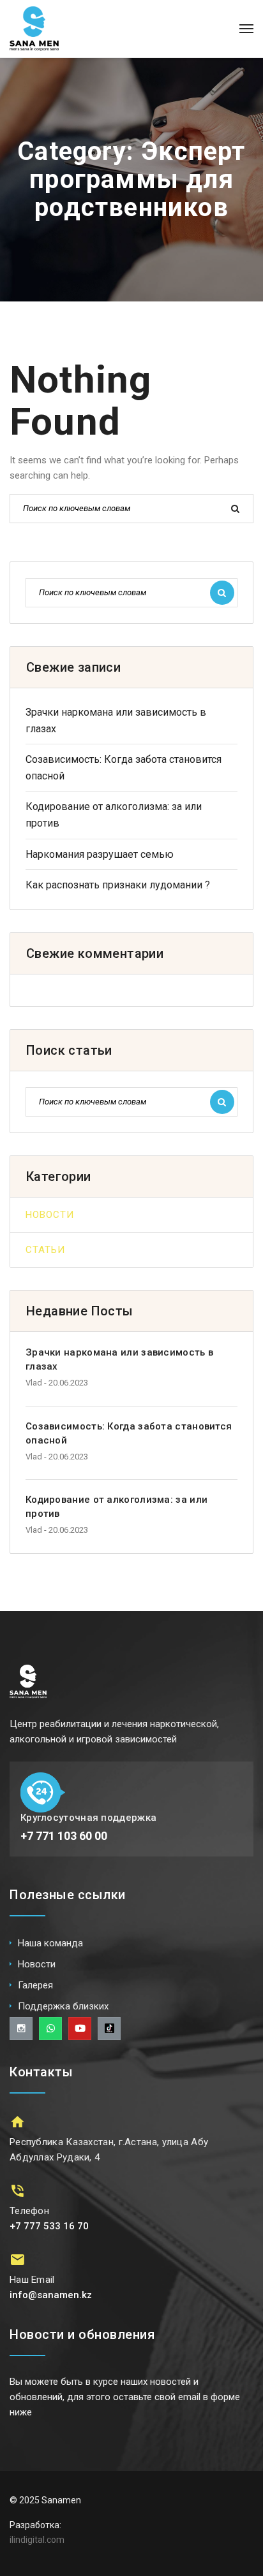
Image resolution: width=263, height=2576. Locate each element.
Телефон (29, 2211)
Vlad (34, 1383)
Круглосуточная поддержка (88, 1818)
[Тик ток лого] (109, 2029)
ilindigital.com (37, 2540)
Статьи (45, 1250)
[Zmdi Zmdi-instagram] (21, 2029)
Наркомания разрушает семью (100, 854)
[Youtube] (80, 2029)
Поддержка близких (63, 2006)
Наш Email (32, 2280)
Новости (50, 1215)
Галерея (35, 1985)
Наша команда (50, 1943)
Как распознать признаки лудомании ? (118, 885)
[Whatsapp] (50, 2029)
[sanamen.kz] (34, 29)
